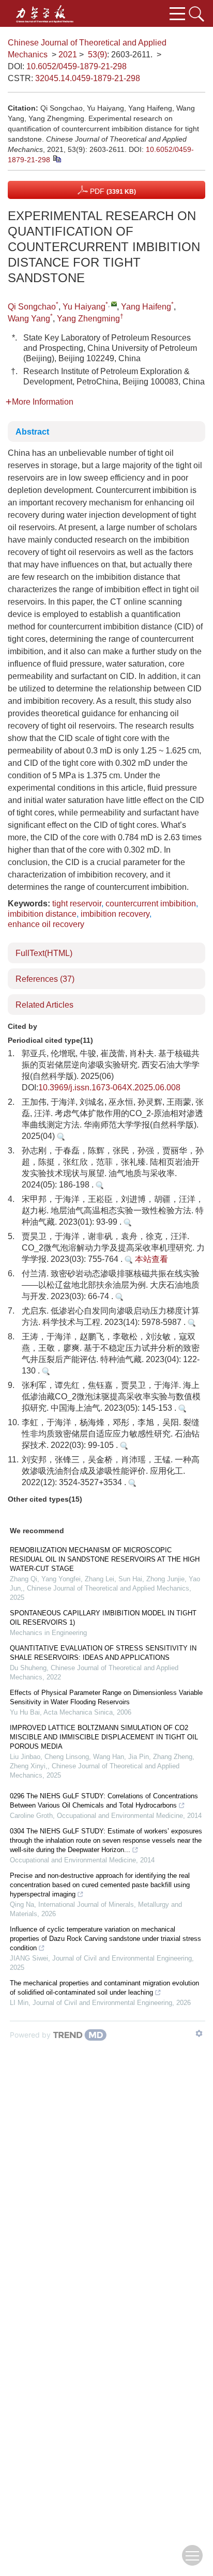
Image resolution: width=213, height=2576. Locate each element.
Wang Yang (29, 319)
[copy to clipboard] (57, 159)
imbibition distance (42, 914)
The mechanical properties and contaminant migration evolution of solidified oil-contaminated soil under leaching (104, 1988)
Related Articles (44, 1005)
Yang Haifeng (146, 307)
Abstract (32, 432)
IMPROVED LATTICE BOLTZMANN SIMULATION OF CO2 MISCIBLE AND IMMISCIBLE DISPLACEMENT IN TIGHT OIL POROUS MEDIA (104, 1737)
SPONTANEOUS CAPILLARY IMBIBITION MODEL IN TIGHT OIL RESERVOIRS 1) (103, 1618)
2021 (68, 55)
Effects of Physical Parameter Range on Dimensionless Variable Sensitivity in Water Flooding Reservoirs (106, 1697)
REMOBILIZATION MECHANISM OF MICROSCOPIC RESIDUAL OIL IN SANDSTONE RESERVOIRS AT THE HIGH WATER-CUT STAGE (105, 1559)
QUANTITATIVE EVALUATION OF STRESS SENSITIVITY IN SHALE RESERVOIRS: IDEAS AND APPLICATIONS (103, 1653)
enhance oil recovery (46, 924)
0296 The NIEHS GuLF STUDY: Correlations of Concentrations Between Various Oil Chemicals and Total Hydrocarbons (104, 1801)
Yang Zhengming (88, 319)
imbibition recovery (115, 914)
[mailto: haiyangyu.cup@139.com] (114, 304)
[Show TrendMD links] (199, 2033)
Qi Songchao (32, 307)
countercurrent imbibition (151, 904)
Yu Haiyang (84, 307)
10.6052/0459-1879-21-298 (77, 66)
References (45, 979)
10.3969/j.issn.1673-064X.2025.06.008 (109, 1088)
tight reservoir (77, 904)
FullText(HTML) (44, 953)
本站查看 (150, 1259)
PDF (112, 191)
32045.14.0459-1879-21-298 (88, 78)
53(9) (97, 55)
